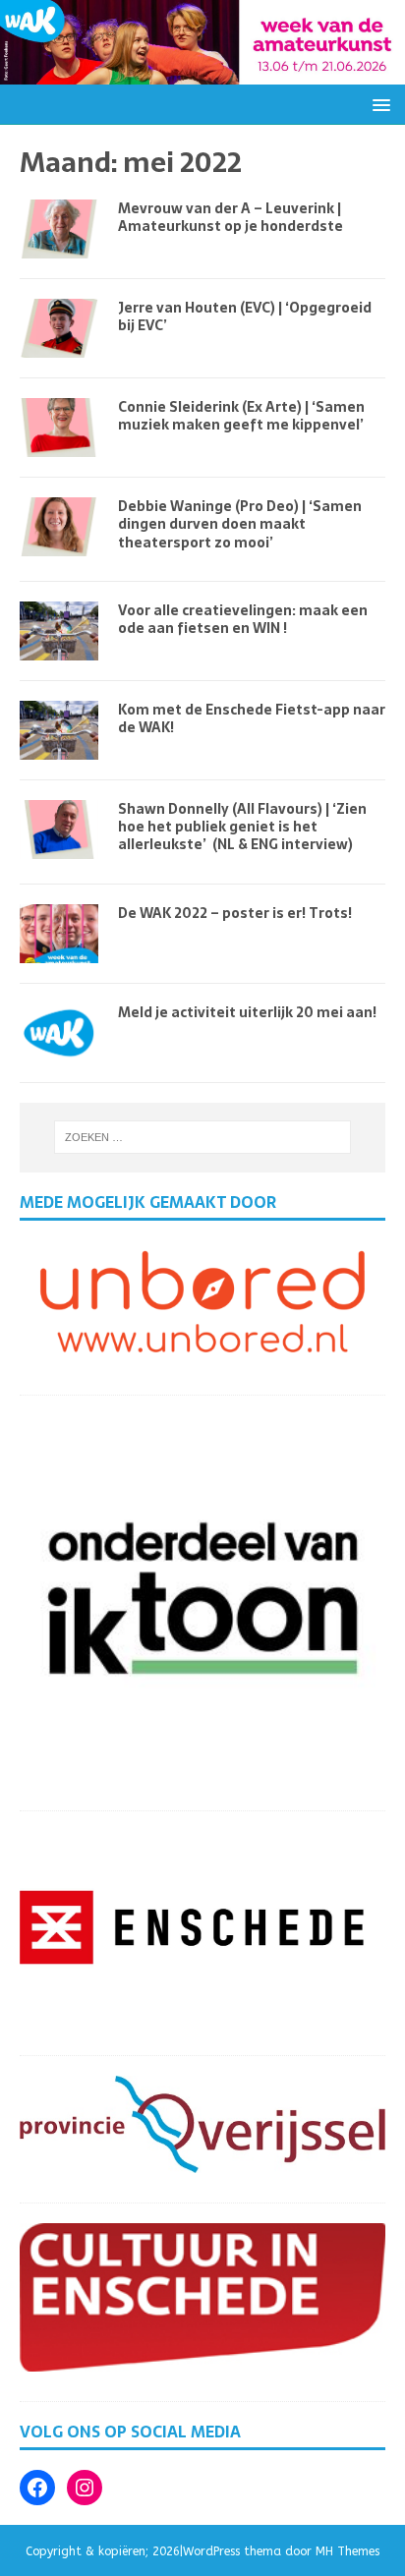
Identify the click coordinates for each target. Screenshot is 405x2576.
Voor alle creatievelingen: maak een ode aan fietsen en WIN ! (243, 619)
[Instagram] (85, 2488)
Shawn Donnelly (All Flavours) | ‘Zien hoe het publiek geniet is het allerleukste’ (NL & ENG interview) (242, 827)
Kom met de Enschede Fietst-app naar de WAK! (252, 718)
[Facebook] (37, 2488)
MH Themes (347, 2551)
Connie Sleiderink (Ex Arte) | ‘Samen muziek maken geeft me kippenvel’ (241, 416)
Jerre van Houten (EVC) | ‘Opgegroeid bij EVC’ (245, 316)
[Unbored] (202, 1353)
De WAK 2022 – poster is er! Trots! (235, 913)
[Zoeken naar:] (203, 1137)
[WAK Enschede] (202, 72)
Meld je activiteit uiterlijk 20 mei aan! (247, 1012)
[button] (378, 104)
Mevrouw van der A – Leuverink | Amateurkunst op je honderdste (231, 217)
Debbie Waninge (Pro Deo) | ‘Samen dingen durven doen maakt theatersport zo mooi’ (240, 524)
